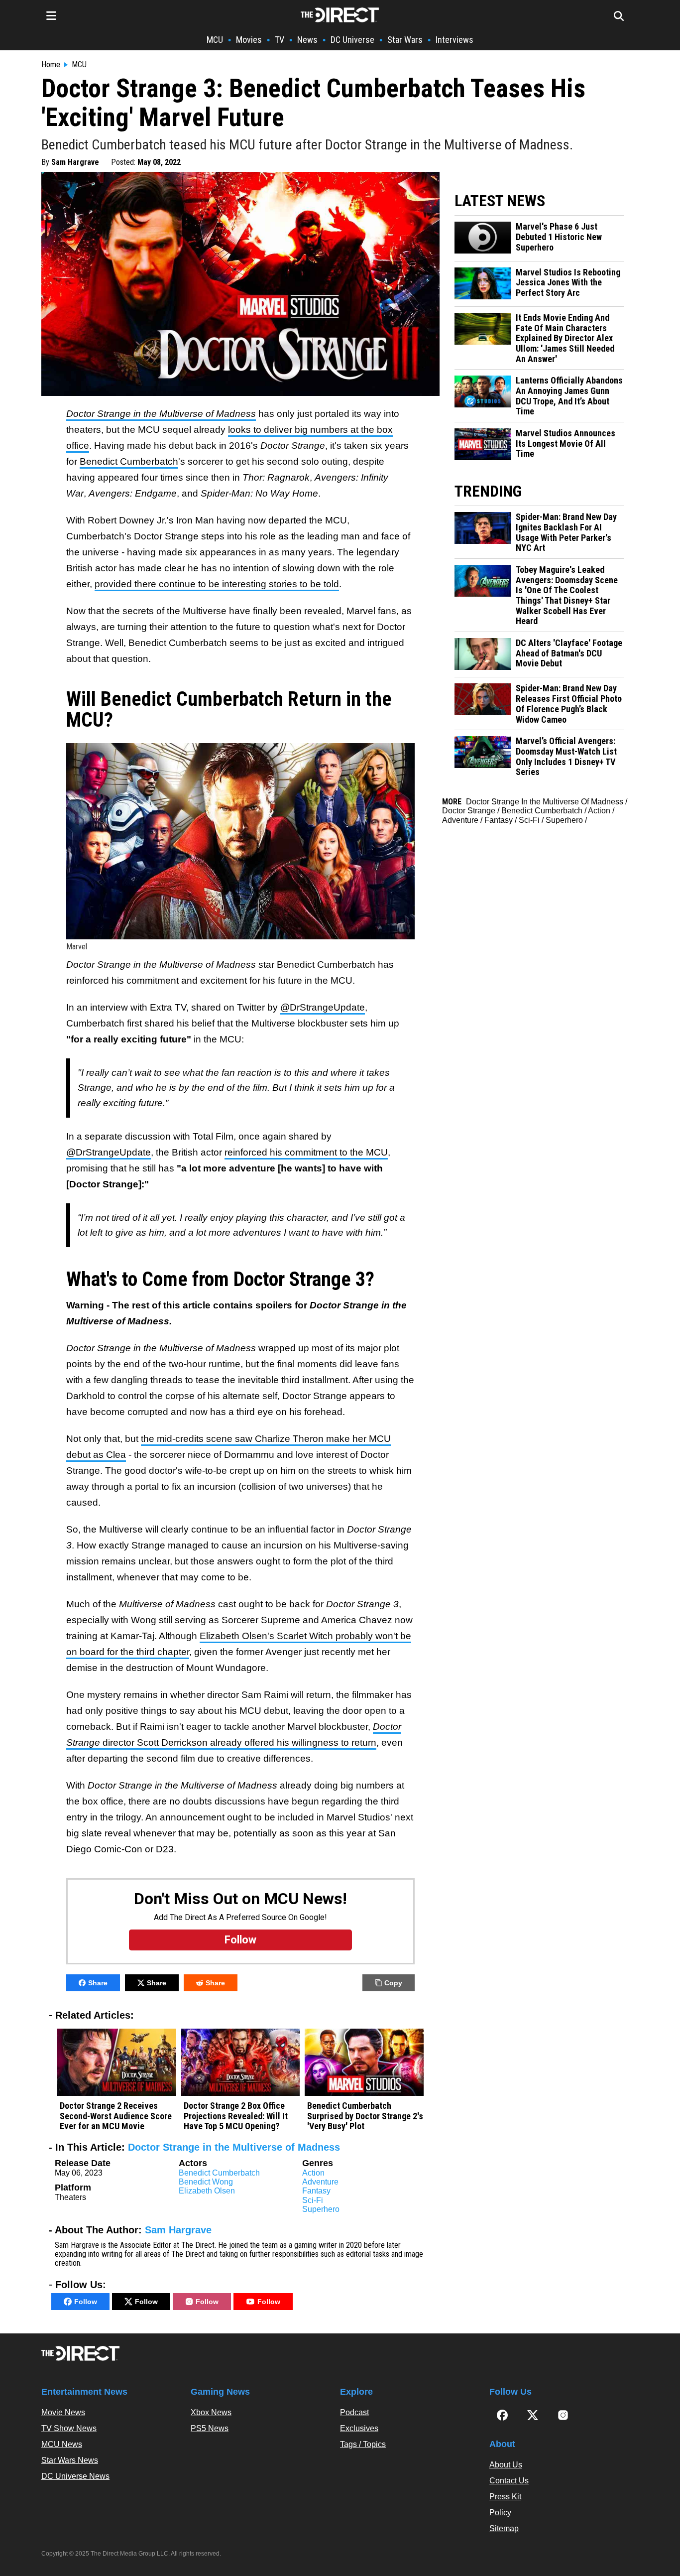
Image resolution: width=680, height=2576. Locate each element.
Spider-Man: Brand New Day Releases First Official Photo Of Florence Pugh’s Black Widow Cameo (569, 704)
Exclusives (359, 2428)
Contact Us (509, 2481)
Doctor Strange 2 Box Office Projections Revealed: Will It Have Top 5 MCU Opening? (236, 2116)
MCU (215, 40)
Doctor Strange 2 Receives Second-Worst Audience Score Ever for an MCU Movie (116, 2116)
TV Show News (69, 2428)
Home (51, 65)
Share (98, 1983)
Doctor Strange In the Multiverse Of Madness (545, 802)
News (307, 40)
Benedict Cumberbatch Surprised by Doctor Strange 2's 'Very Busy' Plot (365, 2116)
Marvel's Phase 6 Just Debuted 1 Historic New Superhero (559, 237)
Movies (249, 40)
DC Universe (352, 40)
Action (313, 2173)
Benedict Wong (206, 2182)
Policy (500, 2512)
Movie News (63, 2412)
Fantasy (316, 2191)
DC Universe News (75, 2476)
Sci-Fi (313, 2200)
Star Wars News (70, 2460)
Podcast (354, 2412)
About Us (506, 2465)
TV (280, 40)
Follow (86, 2302)
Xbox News (211, 2412)
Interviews (454, 40)
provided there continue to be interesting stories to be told (217, 584)
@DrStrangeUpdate (323, 1007)
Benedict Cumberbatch (129, 461)
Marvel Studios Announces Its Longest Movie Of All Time (566, 444)
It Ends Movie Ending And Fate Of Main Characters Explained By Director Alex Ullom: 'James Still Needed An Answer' (565, 338)
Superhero (321, 2209)
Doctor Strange (469, 811)
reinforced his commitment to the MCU (306, 1152)
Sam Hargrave (75, 162)
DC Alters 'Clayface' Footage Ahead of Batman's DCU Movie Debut (569, 653)
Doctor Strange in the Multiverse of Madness (234, 2147)
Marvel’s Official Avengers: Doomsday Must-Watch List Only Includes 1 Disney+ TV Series (566, 757)
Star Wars (405, 40)
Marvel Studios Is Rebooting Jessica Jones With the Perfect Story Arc (568, 283)
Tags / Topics (363, 2444)
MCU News (62, 2444)
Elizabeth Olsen (207, 2191)
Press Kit (505, 2497)
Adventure (320, 2182)
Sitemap (504, 2528)
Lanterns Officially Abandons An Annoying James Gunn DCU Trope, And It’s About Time (569, 396)
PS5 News (210, 2428)
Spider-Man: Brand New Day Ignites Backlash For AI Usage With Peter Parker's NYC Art (566, 532)
